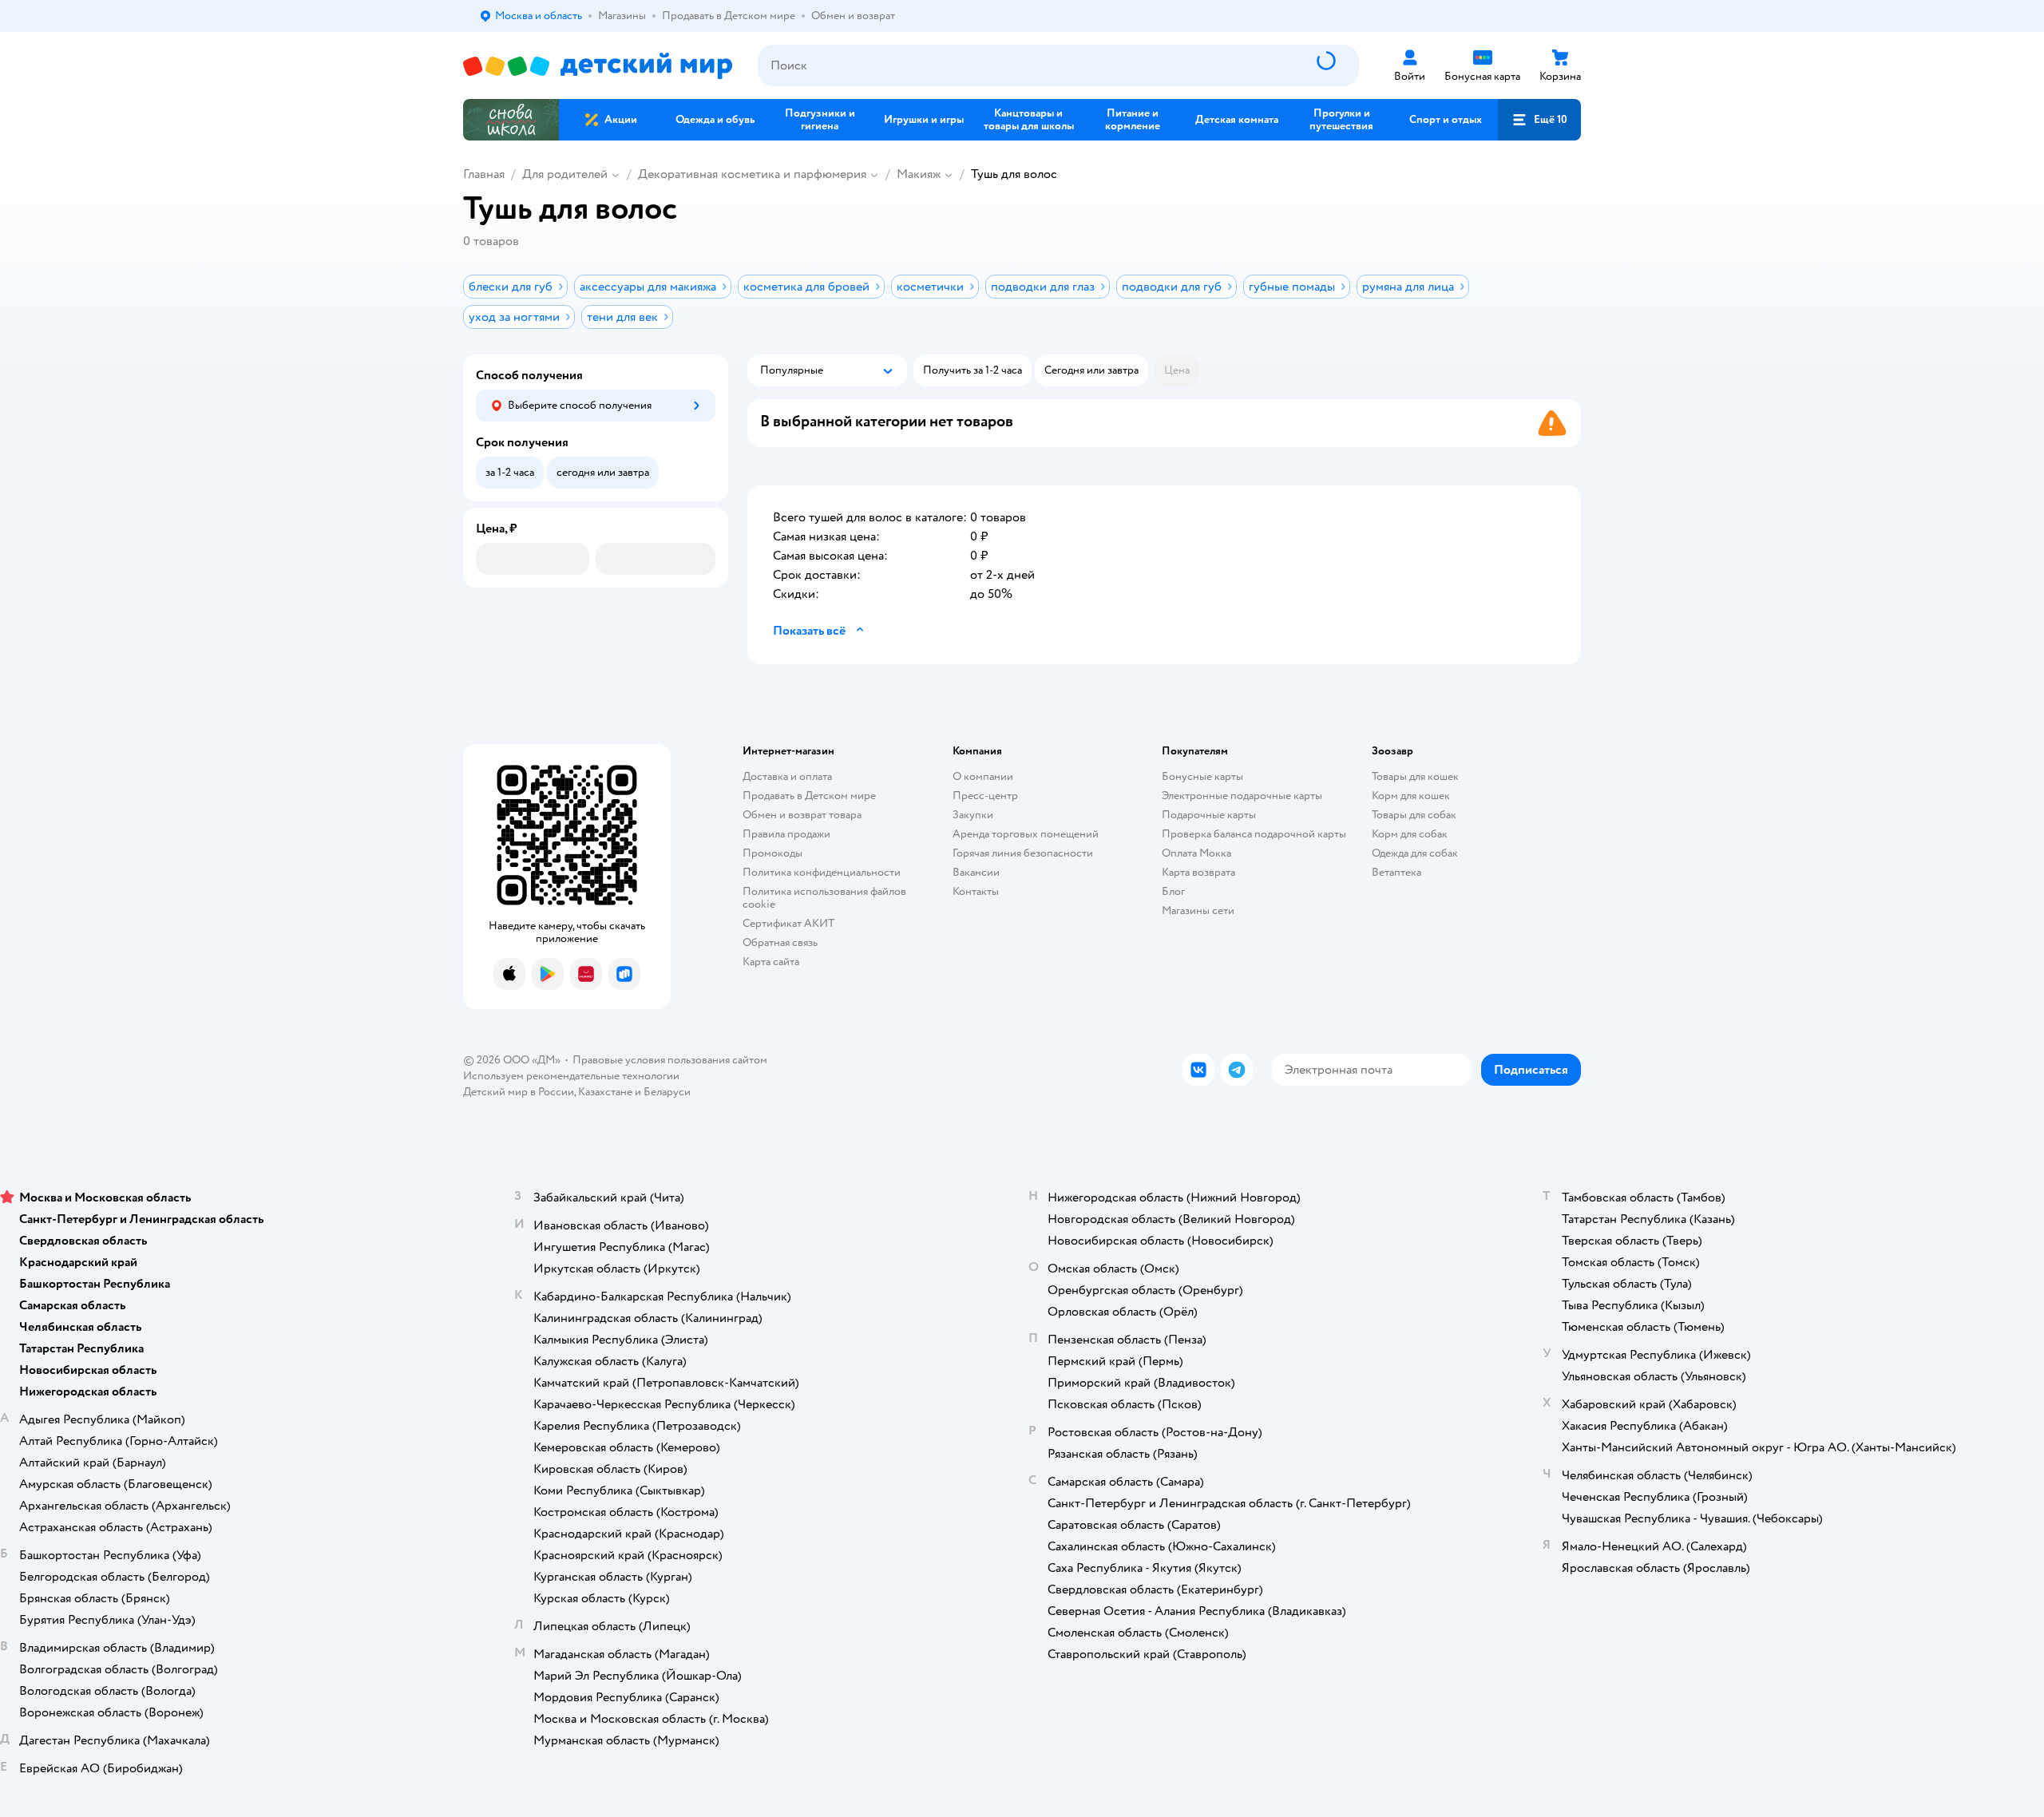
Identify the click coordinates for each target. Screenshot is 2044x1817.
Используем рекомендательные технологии (571, 1076)
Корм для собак (1410, 834)
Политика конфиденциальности (822, 872)
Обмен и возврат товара (802, 815)
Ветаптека (1396, 872)
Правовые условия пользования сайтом (670, 1060)
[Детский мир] (598, 66)
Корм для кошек (1411, 796)
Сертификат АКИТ (788, 923)
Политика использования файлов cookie (824, 898)
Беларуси (667, 1092)
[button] (1539, 120)
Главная (484, 174)
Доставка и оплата (787, 776)
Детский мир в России (519, 1092)
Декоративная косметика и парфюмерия (752, 174)
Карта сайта (771, 962)
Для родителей (565, 174)
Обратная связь (780, 942)
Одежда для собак (1415, 853)
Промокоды (772, 853)
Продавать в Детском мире (809, 796)
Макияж (919, 174)
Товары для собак (1414, 815)
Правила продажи (786, 834)
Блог (1173, 891)
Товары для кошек (1415, 776)
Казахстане (605, 1092)
